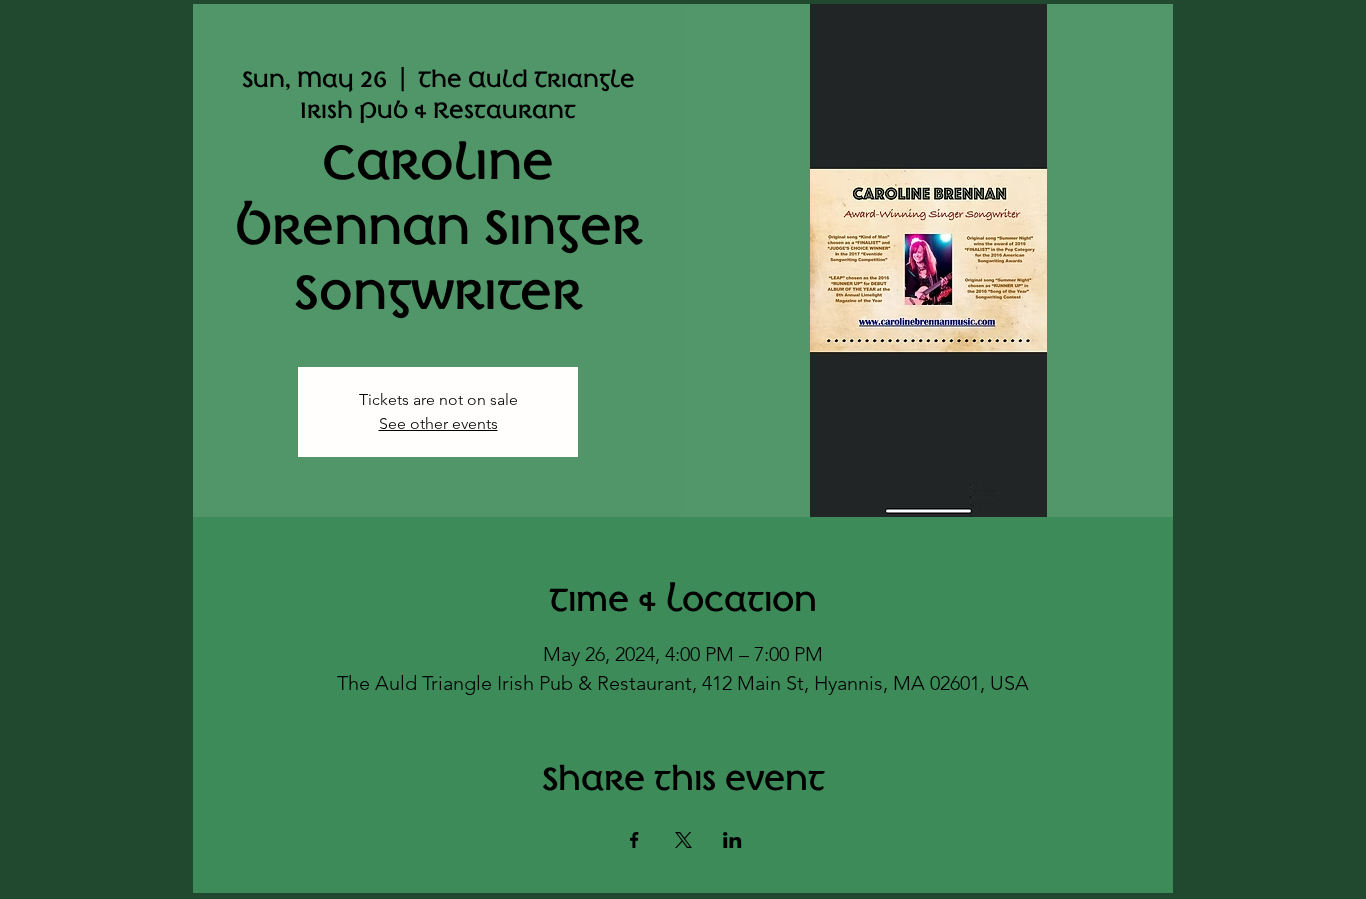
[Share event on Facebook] (634, 840)
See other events (438, 423)
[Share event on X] (683, 840)
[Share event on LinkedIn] (732, 840)
